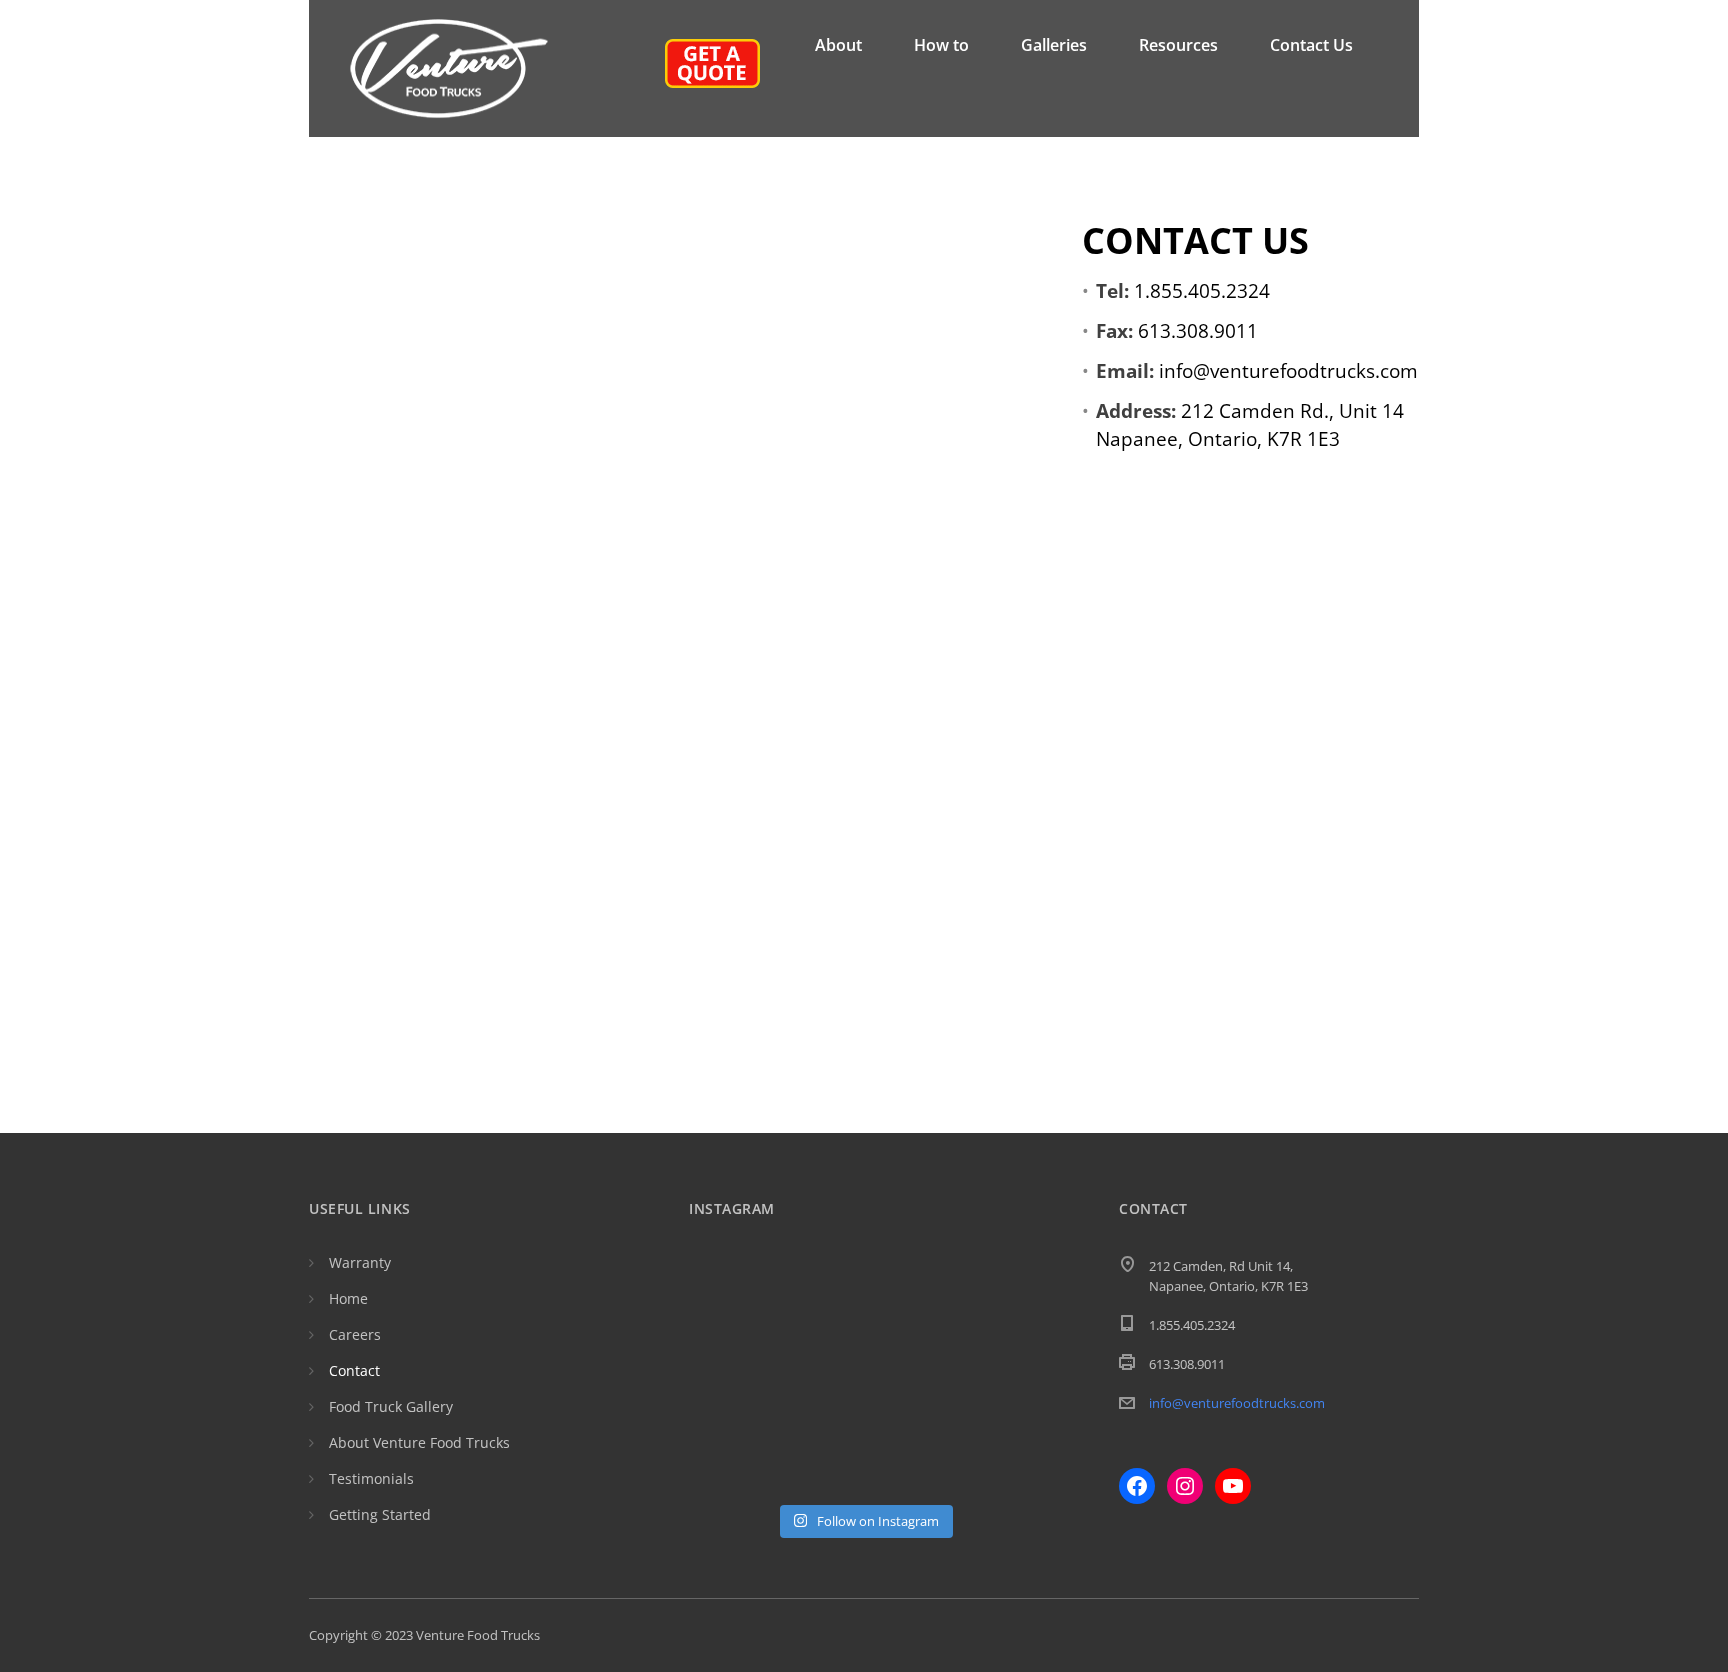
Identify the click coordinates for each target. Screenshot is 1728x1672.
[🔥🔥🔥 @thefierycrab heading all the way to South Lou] (819, 1410)
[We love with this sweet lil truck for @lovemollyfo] (819, 1465)
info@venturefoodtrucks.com (1237, 1403)
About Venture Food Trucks (419, 1442)
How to (941, 45)
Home (348, 1298)
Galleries (1054, 45)
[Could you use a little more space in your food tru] (909, 1355)
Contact (354, 1370)
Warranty (360, 1262)
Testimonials (371, 1478)
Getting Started (380, 1514)
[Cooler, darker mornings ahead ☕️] (999, 1410)
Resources (1178, 45)
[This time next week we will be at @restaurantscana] (999, 1300)
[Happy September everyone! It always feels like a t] (819, 1300)
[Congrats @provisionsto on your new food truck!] (999, 1465)
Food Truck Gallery (391, 1406)
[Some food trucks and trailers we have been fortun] (729, 1410)
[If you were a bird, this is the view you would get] (729, 1465)
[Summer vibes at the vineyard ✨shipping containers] (909, 1300)
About (838, 45)
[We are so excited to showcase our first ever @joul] (729, 1355)
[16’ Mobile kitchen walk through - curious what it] (819, 1355)
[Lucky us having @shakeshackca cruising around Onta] (729, 1300)
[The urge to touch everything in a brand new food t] (909, 1410)
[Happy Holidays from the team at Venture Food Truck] (999, 1355)
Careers (355, 1334)
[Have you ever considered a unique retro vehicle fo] (909, 1465)
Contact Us (1311, 45)
